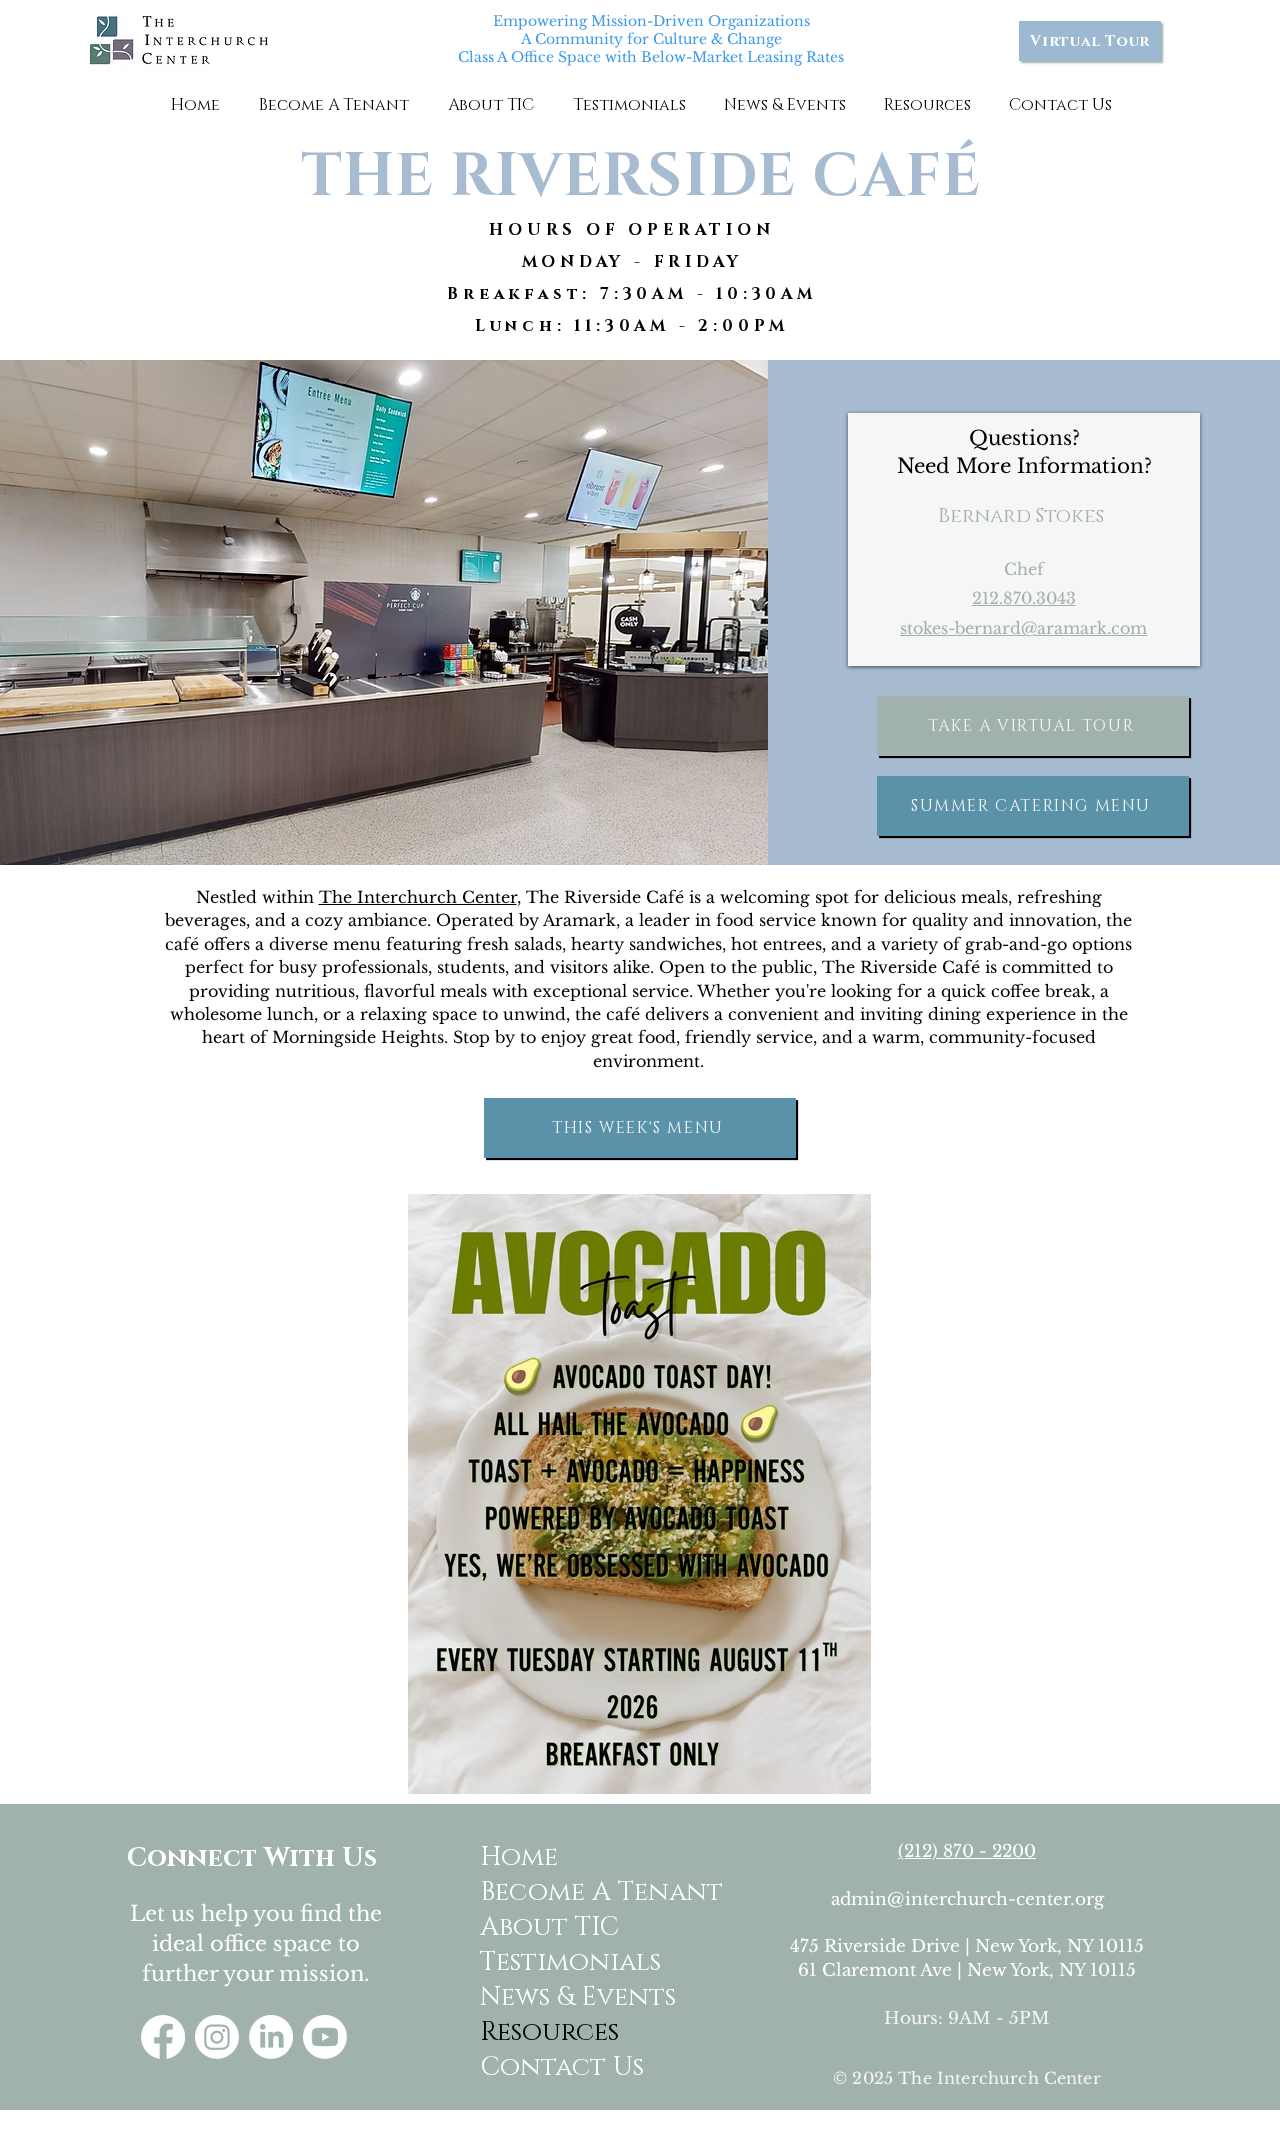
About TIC (549, 1927)
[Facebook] (163, 2037)
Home (519, 1857)
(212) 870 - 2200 (967, 1851)
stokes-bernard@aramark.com (1023, 628)
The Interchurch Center (418, 897)
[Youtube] (325, 2037)
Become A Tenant (558, 1892)
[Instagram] (217, 2037)
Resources (549, 2032)
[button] (333, 105)
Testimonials (558, 1962)
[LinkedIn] (271, 2037)
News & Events (558, 1997)
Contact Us (558, 2067)
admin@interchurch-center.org (967, 1899)
